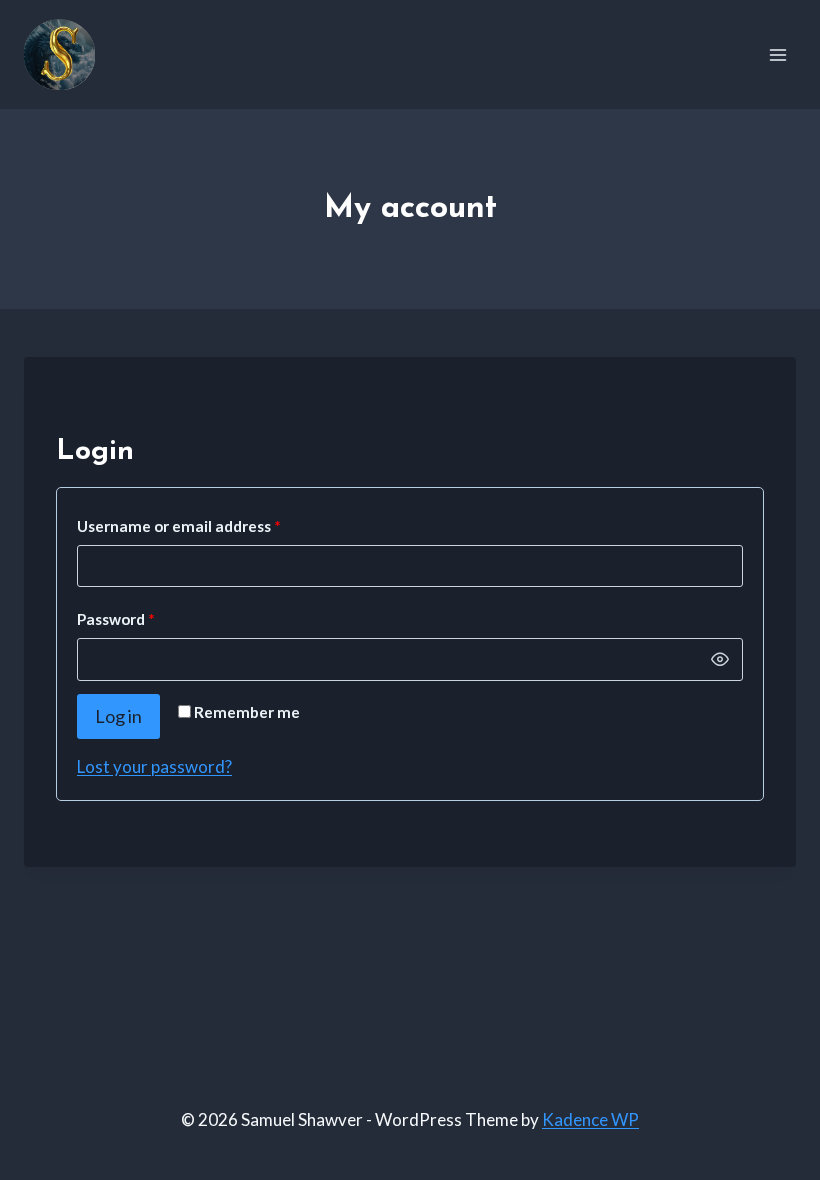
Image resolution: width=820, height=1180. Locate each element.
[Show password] (720, 659)
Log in (118, 716)
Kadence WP (590, 1119)
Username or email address (211, 525)
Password (148, 618)
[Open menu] (777, 54)
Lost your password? (154, 766)
